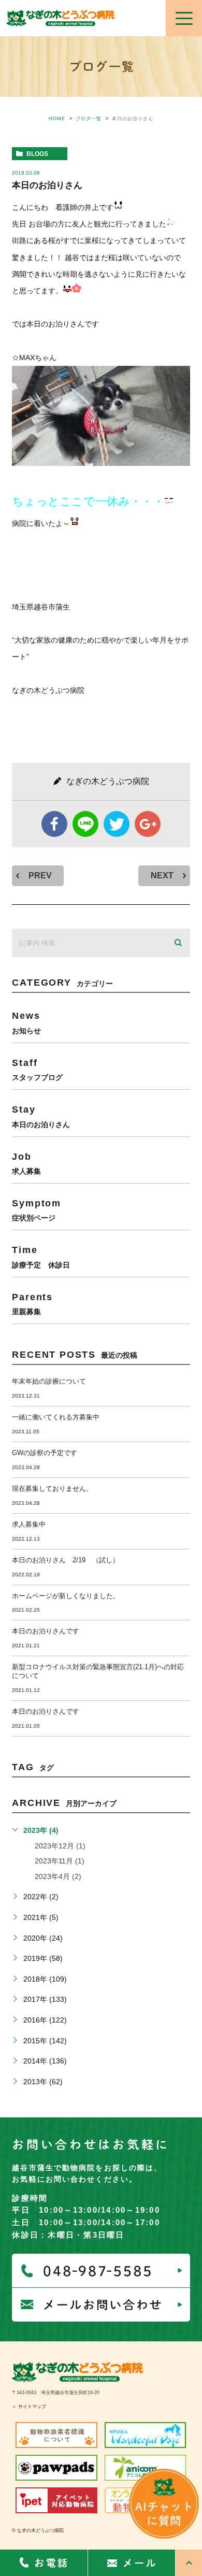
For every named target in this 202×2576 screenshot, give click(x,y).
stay (41, 1116)
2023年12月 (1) (60, 1846)
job (26, 1163)
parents (32, 1304)
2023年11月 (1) (60, 1861)
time (41, 1256)
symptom (37, 1210)
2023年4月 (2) (58, 1876)
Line (85, 824)
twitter (117, 824)
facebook (54, 824)
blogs (37, 154)
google (148, 824)
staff (37, 1069)
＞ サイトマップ (29, 2407)
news (26, 1022)
